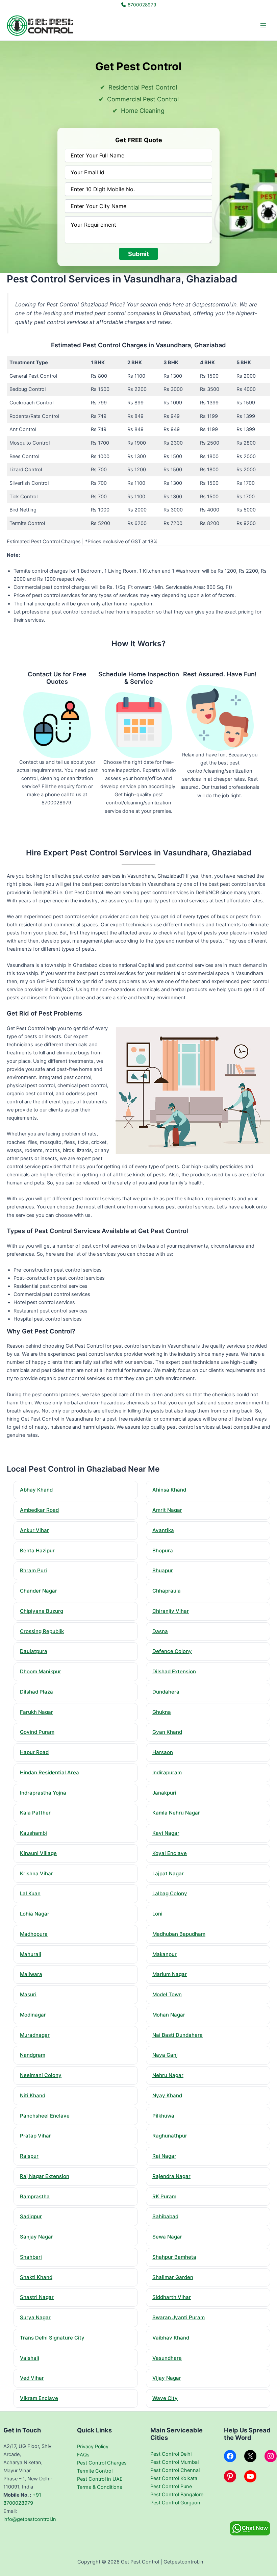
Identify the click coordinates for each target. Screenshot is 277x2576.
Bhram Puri (33, 1570)
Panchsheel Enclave (45, 2116)
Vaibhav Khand (171, 2338)
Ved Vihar (32, 2378)
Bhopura (163, 1550)
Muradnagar (35, 2035)
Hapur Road (34, 1752)
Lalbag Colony (170, 1893)
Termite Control (95, 2471)
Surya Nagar (35, 2317)
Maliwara (31, 1974)
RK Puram (164, 2196)
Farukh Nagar (36, 1712)
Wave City (165, 2398)
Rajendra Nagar (171, 2176)
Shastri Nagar (37, 2297)
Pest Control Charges (102, 2463)
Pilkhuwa (163, 2116)
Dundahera (166, 1692)
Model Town (167, 1994)
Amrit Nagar (167, 1510)
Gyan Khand (167, 1732)
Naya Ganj (165, 2055)
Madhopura (34, 1934)
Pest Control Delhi (171, 2454)
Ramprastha (35, 2196)
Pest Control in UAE (100, 2479)
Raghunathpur (170, 2136)
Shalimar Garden (173, 2277)
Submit (138, 254)
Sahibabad (165, 2216)
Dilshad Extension (174, 1671)
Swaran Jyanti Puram (179, 2317)
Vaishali (30, 2358)
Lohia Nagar (35, 1914)
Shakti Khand (36, 2277)
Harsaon (163, 1752)
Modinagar (33, 2015)
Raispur (29, 2156)
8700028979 (141, 5)
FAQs (83, 2455)
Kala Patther (35, 1813)
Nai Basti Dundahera (178, 2035)
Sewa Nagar (167, 2237)
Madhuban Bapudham (179, 1934)
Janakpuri (164, 1793)
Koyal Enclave (170, 1853)
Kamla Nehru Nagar (176, 1813)
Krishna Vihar (36, 1873)
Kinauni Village (38, 1853)
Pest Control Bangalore (177, 2495)
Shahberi (31, 2257)
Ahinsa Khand (169, 1490)
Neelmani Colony (41, 2075)
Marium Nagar (170, 1974)
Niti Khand (33, 2095)
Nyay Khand (167, 2095)
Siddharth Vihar (172, 2297)
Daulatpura (34, 1651)
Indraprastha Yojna (43, 1793)
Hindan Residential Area (49, 1772)
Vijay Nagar (167, 2378)
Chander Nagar (39, 1591)
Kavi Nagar (166, 1833)
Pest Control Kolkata (174, 2478)
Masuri (28, 1994)
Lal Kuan (30, 1893)
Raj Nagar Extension (45, 2176)
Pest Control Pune (171, 2486)
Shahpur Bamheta (174, 2257)
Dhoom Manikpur (41, 1671)
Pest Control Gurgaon (175, 2503)
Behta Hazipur (37, 1550)
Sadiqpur (31, 2216)
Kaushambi (33, 1833)
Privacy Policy (93, 2447)
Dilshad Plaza (36, 1692)
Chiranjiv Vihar (171, 1611)
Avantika (163, 1530)
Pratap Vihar (35, 2136)
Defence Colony (172, 1651)
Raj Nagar (164, 2156)
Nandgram (33, 2055)
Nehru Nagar (168, 2075)
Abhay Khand (36, 1490)
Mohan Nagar (169, 2015)
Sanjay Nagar (36, 2237)
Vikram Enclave (39, 2398)
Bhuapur (163, 1570)
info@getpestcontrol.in (30, 2519)
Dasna (160, 1631)
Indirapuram (167, 1772)
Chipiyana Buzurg (42, 1611)
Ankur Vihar (34, 1530)
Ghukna (162, 1712)
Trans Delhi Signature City (52, 2338)
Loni (157, 1914)
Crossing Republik (42, 1631)
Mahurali (31, 1954)
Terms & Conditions (100, 2487)
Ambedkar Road (39, 1510)
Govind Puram (37, 1732)
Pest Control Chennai (175, 2470)
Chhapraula (167, 1591)
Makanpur (165, 1954)
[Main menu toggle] (263, 25)
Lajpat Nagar (168, 1873)
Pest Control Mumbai (174, 2462)
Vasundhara (167, 2358)
